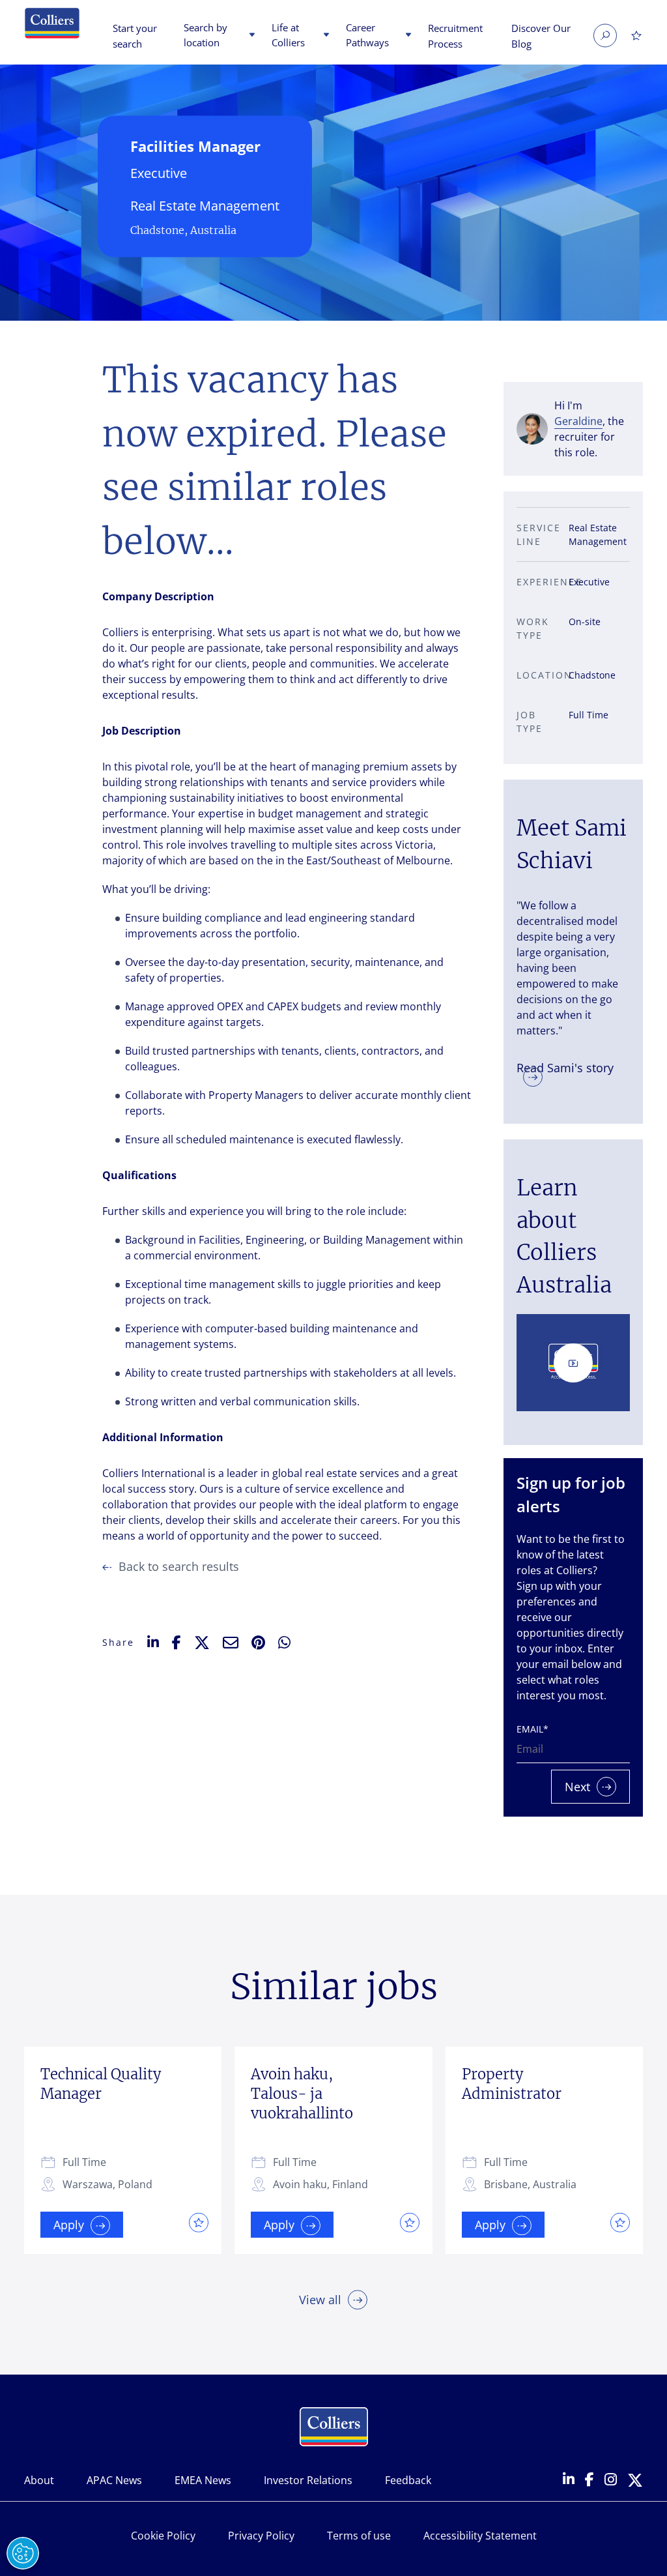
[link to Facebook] (589, 2481)
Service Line (539, 534)
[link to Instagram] (611, 2481)
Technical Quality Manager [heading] (101, 2084)
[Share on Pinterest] (258, 1643)
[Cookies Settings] (23, 2553)
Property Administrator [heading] (512, 2084)
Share (118, 1642)
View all (320, 2300)
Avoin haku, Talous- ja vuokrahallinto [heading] (302, 2094)
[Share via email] (231, 1643)
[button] (250, 36)
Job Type (530, 722)
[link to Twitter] (635, 2481)
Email (532, 1729)
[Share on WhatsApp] (284, 1643)
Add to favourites (195, 2222)
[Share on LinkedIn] (153, 1642)
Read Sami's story (565, 1067)
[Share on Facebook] (177, 1643)
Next (577, 1787)
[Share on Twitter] (202, 1643)
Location (539, 675)
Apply (69, 2225)
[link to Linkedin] (569, 2480)
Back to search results (179, 1566)
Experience (539, 582)
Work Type (533, 628)
